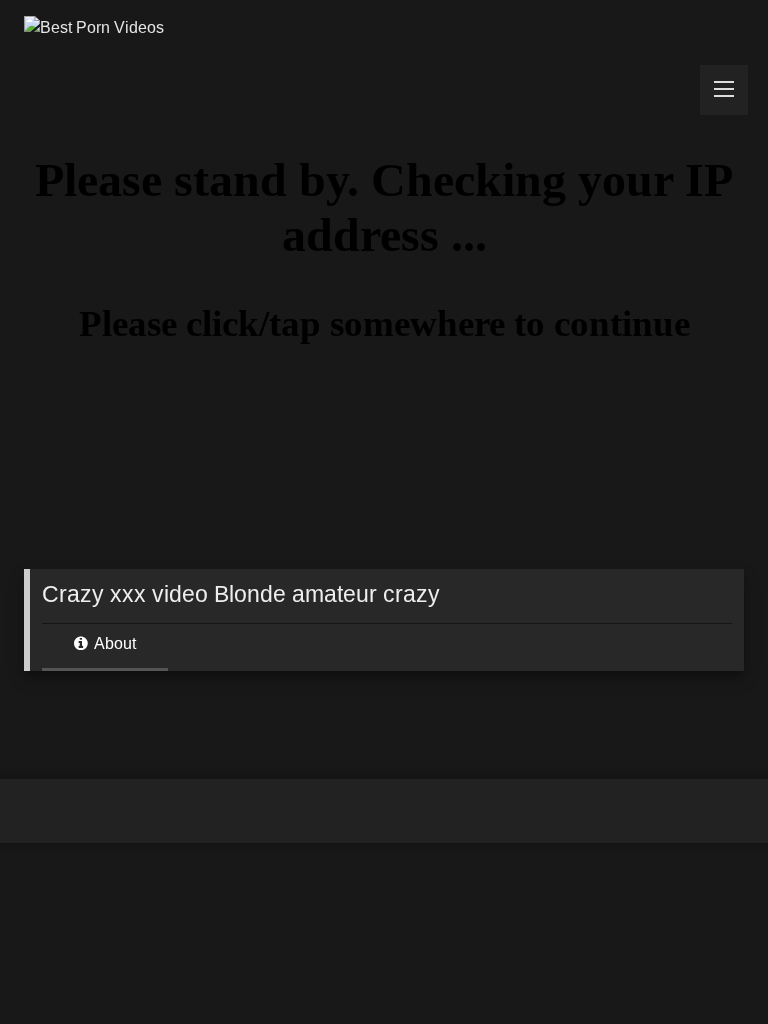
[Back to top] (706, 964)
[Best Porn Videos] (384, 28)
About (113, 643)
